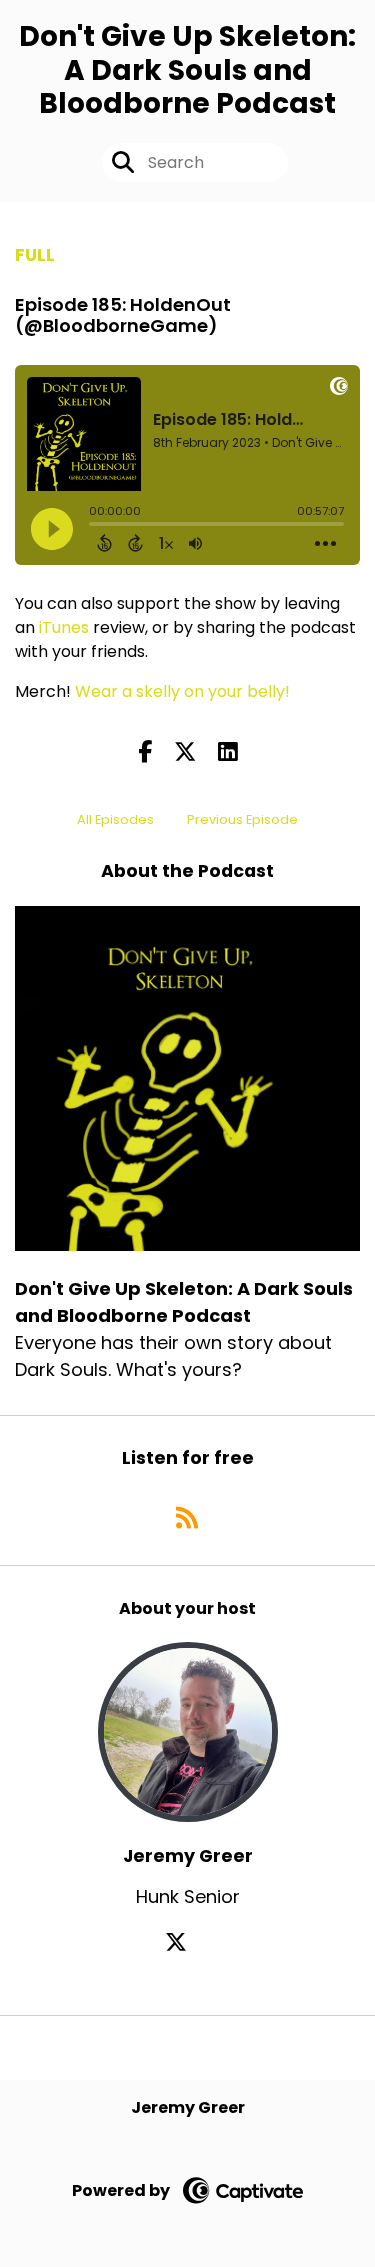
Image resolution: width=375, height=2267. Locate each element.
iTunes (64, 627)
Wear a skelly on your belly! (182, 691)
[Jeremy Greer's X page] (188, 1942)
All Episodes (115, 819)
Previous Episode (242, 819)
